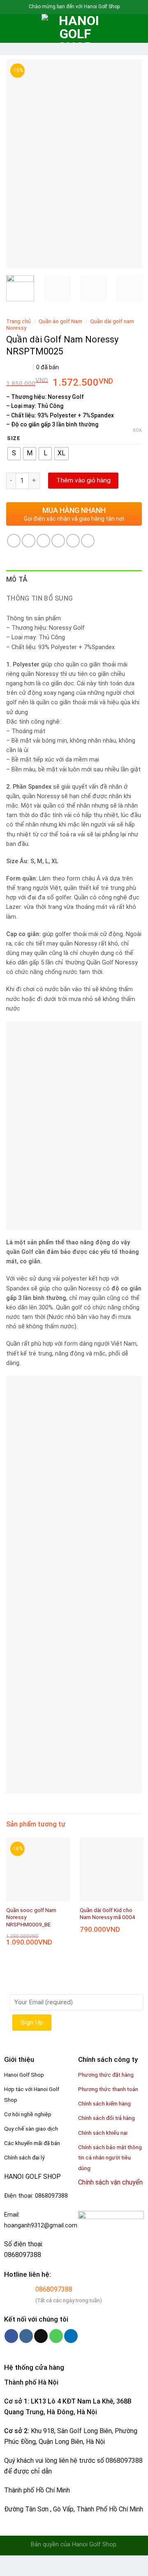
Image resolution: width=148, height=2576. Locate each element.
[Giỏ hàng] (138, 28)
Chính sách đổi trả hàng (106, 2118)
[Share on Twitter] (43, 541)
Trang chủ (18, 321)
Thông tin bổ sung (39, 598)
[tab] (74, 580)
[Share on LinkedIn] (88, 541)
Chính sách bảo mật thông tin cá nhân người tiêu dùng (110, 2158)
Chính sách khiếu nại (103, 2133)
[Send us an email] (41, 2336)
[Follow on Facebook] (11, 2336)
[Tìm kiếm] (25, 28)
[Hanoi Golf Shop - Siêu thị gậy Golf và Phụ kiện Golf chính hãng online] (76, 28)
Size (14, 438)
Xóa (137, 430)
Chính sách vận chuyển (110, 2182)
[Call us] (56, 2336)
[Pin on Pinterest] (73, 541)
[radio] (14, 454)
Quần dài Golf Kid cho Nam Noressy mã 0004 (108, 1914)
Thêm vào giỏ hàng (83, 480)
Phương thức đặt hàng (106, 2075)
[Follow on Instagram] (26, 2336)
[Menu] (11, 28)
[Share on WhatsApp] (14, 541)
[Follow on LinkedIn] (71, 2336)
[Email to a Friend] (58, 541)
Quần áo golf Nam (60, 321)
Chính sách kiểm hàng (104, 2103)
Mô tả (17, 579)
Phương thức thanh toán (108, 2089)
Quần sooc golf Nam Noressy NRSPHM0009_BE (31, 1917)
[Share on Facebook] (29, 541)
